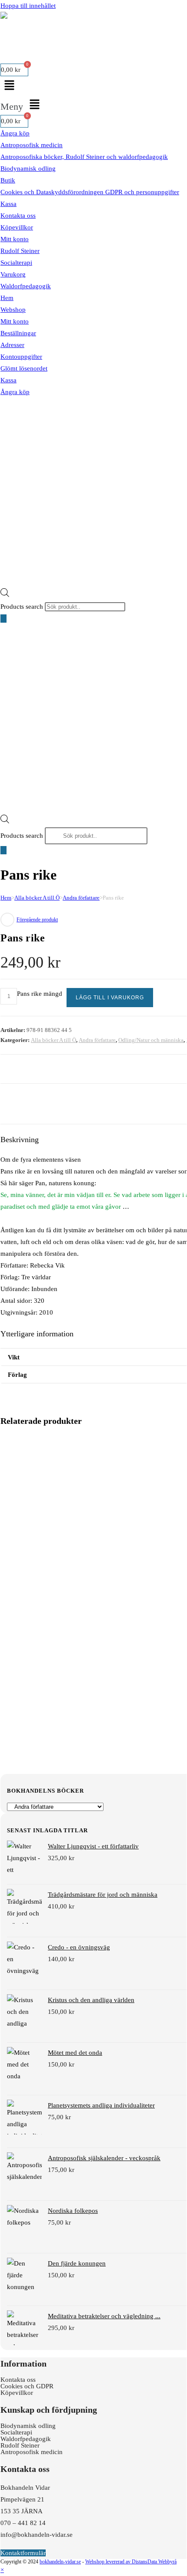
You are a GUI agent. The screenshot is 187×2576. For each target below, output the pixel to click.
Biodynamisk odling (28, 169)
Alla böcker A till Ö (37, 898)
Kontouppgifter (21, 357)
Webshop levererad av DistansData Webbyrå (131, 2562)
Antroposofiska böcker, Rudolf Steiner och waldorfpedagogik (84, 157)
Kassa (8, 204)
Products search (23, 607)
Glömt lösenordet (24, 368)
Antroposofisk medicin (32, 145)
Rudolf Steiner (20, 251)
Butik (8, 180)
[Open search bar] (5, 592)
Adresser (12, 345)
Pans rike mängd (40, 994)
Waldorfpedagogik (26, 286)
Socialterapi (16, 263)
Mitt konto (15, 239)
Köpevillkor (17, 227)
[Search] (3, 619)
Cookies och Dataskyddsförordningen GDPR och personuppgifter (90, 192)
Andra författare (81, 898)
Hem (7, 298)
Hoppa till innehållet (28, 6)
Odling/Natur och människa (151, 1040)
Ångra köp (15, 133)
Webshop (13, 310)
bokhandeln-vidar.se (60, 2562)
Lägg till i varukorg (110, 998)
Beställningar (18, 333)
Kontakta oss (18, 216)
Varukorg (13, 274)
